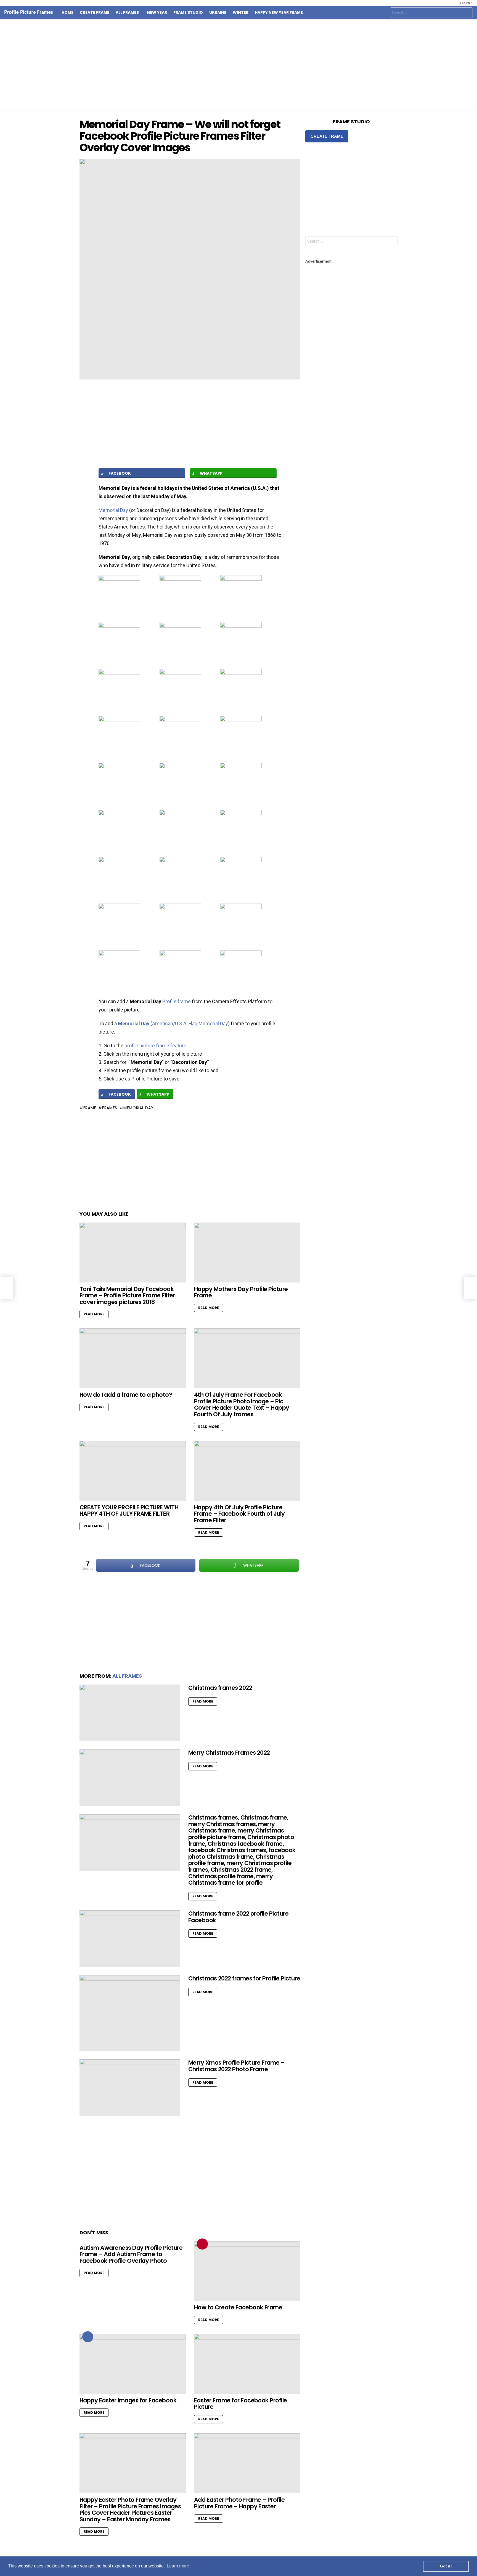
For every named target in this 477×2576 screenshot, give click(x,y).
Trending (202, 2244)
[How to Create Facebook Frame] (247, 2271)
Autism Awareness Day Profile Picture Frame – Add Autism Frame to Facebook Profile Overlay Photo (131, 2254)
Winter (241, 12)
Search (467, 13)
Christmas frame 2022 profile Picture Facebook (238, 1917)
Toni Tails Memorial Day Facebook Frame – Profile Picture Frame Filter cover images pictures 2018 (127, 1295)
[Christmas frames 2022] (130, 1713)
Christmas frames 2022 (220, 1688)
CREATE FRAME (327, 136)
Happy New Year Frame (279, 12)
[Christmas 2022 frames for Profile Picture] (130, 2013)
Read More (94, 1314)
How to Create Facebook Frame (238, 2307)
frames (110, 1108)
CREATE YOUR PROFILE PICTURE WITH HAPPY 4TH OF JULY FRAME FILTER (129, 1511)
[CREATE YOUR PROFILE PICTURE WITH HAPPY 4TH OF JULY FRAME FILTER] (133, 1471)
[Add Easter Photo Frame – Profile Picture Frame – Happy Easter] (247, 2463)
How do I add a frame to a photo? (126, 1395)
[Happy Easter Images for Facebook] (133, 2364)
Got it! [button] (446, 2566)
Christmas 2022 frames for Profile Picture (244, 1978)
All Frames (127, 12)
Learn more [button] (178, 2566)
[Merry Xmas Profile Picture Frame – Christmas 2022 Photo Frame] (130, 2088)
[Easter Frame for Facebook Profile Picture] (247, 2364)
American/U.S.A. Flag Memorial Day (190, 1023)
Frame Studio (188, 12)
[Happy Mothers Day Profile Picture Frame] (247, 1253)
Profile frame (177, 1001)
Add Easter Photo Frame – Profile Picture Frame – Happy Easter (239, 2503)
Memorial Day (113, 510)
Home (67, 12)
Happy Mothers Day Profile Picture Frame (241, 1292)
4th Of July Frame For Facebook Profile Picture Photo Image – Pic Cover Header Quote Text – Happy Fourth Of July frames (242, 1404)
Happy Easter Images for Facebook (128, 2400)
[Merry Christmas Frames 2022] (130, 1778)
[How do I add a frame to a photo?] (133, 1358)
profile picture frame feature (155, 1046)
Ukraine (218, 12)
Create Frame (95, 12)
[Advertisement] (239, 65)
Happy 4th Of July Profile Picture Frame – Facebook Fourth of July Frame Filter (239, 1514)
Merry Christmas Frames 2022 (229, 1753)
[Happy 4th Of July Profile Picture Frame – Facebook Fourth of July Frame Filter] (247, 1471)
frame (90, 1108)
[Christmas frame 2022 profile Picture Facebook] (130, 1939)
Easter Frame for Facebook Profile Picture (241, 2404)
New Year (157, 12)
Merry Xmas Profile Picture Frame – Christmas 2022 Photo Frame (236, 2066)
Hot (88, 2337)
